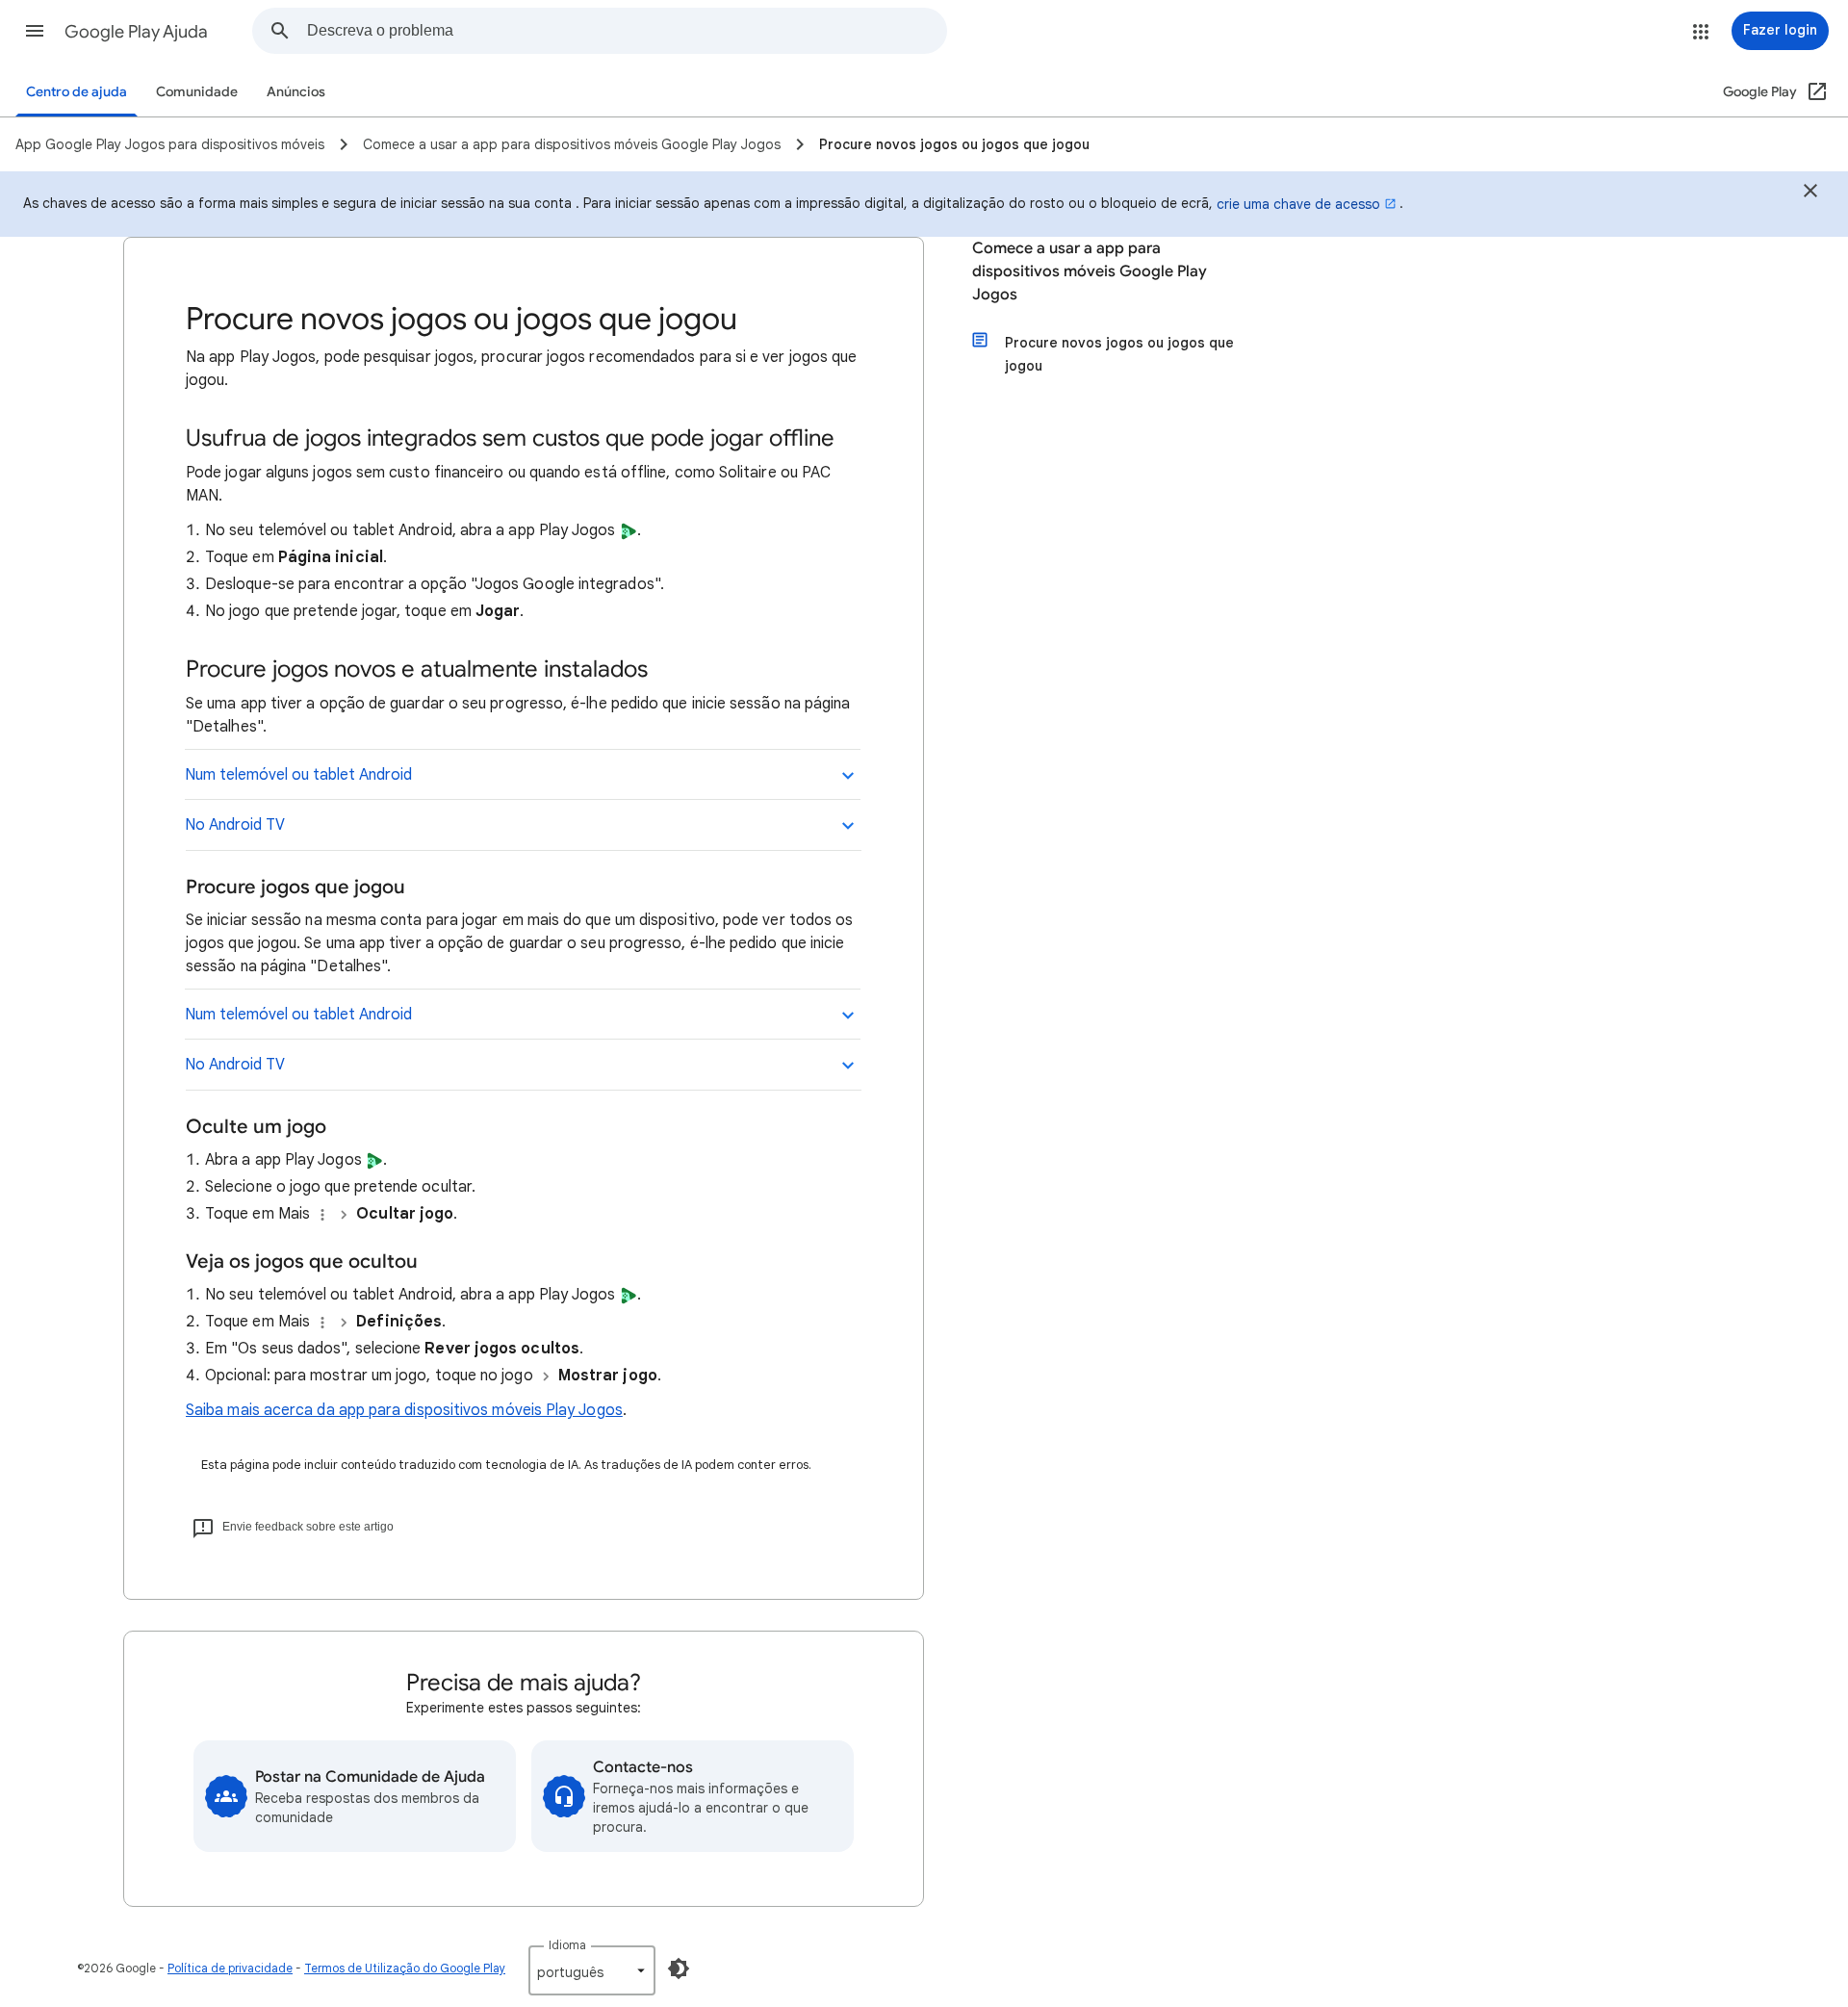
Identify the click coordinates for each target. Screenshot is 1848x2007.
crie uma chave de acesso (1298, 204)
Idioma (567, 1945)
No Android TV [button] (235, 825)
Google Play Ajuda (136, 32)
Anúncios (296, 92)
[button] (35, 31)
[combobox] (627, 31)
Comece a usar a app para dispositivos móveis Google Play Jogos (1090, 271)
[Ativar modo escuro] (679, 1968)
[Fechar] (1810, 193)
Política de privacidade (230, 1968)
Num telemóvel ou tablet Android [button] (298, 775)
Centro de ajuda (77, 92)
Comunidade (197, 92)
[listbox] (592, 1970)
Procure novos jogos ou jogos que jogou (1119, 354)
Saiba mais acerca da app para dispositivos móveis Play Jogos (404, 1410)
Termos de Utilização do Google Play (405, 1968)
